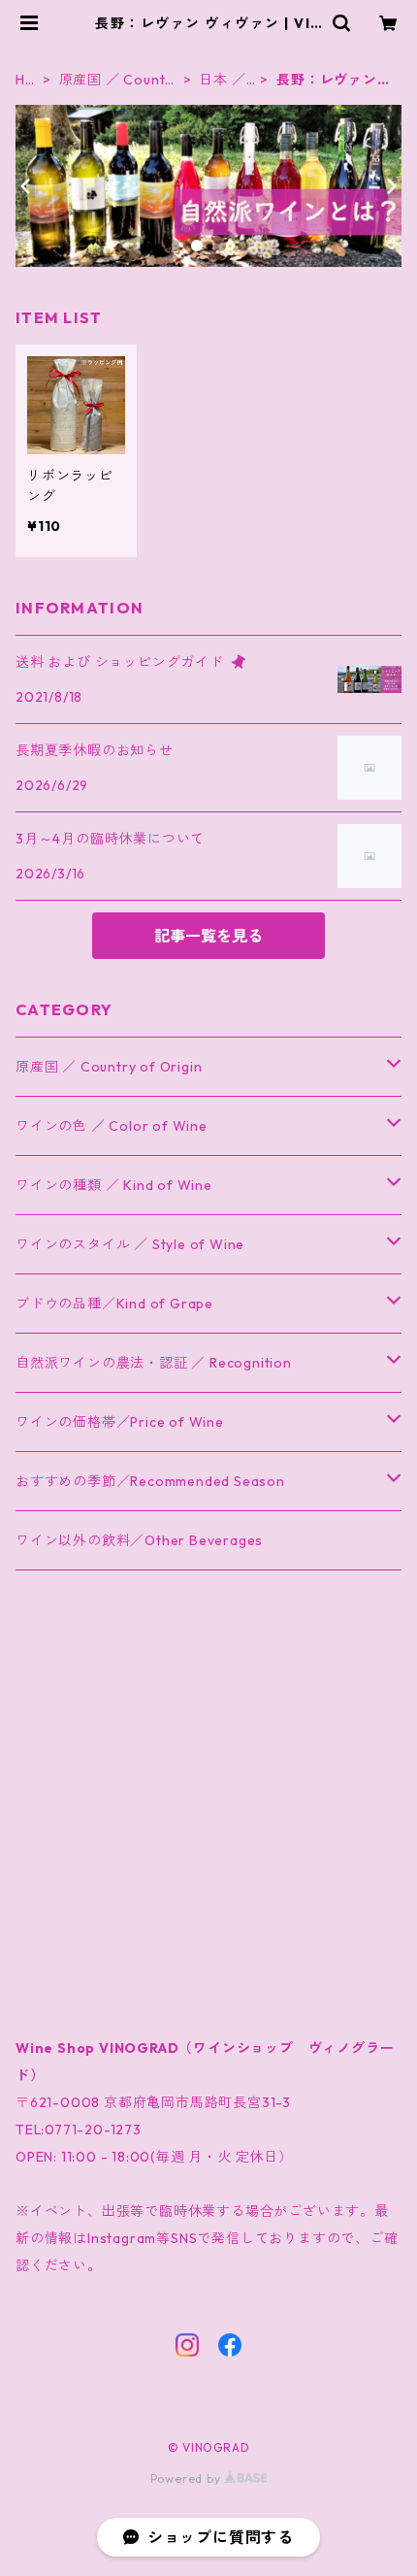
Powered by (188, 2478)
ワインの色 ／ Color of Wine (112, 1126)
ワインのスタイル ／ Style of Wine (130, 1244)
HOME (26, 80)
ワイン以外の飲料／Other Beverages (139, 1540)
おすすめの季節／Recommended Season (150, 1481)
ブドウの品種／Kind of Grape (114, 1304)
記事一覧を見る (208, 936)
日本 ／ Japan (222, 80)
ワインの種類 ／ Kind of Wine (114, 1185)
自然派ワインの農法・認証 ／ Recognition (154, 1363)
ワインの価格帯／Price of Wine (120, 1422)
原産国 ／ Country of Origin (116, 80)
